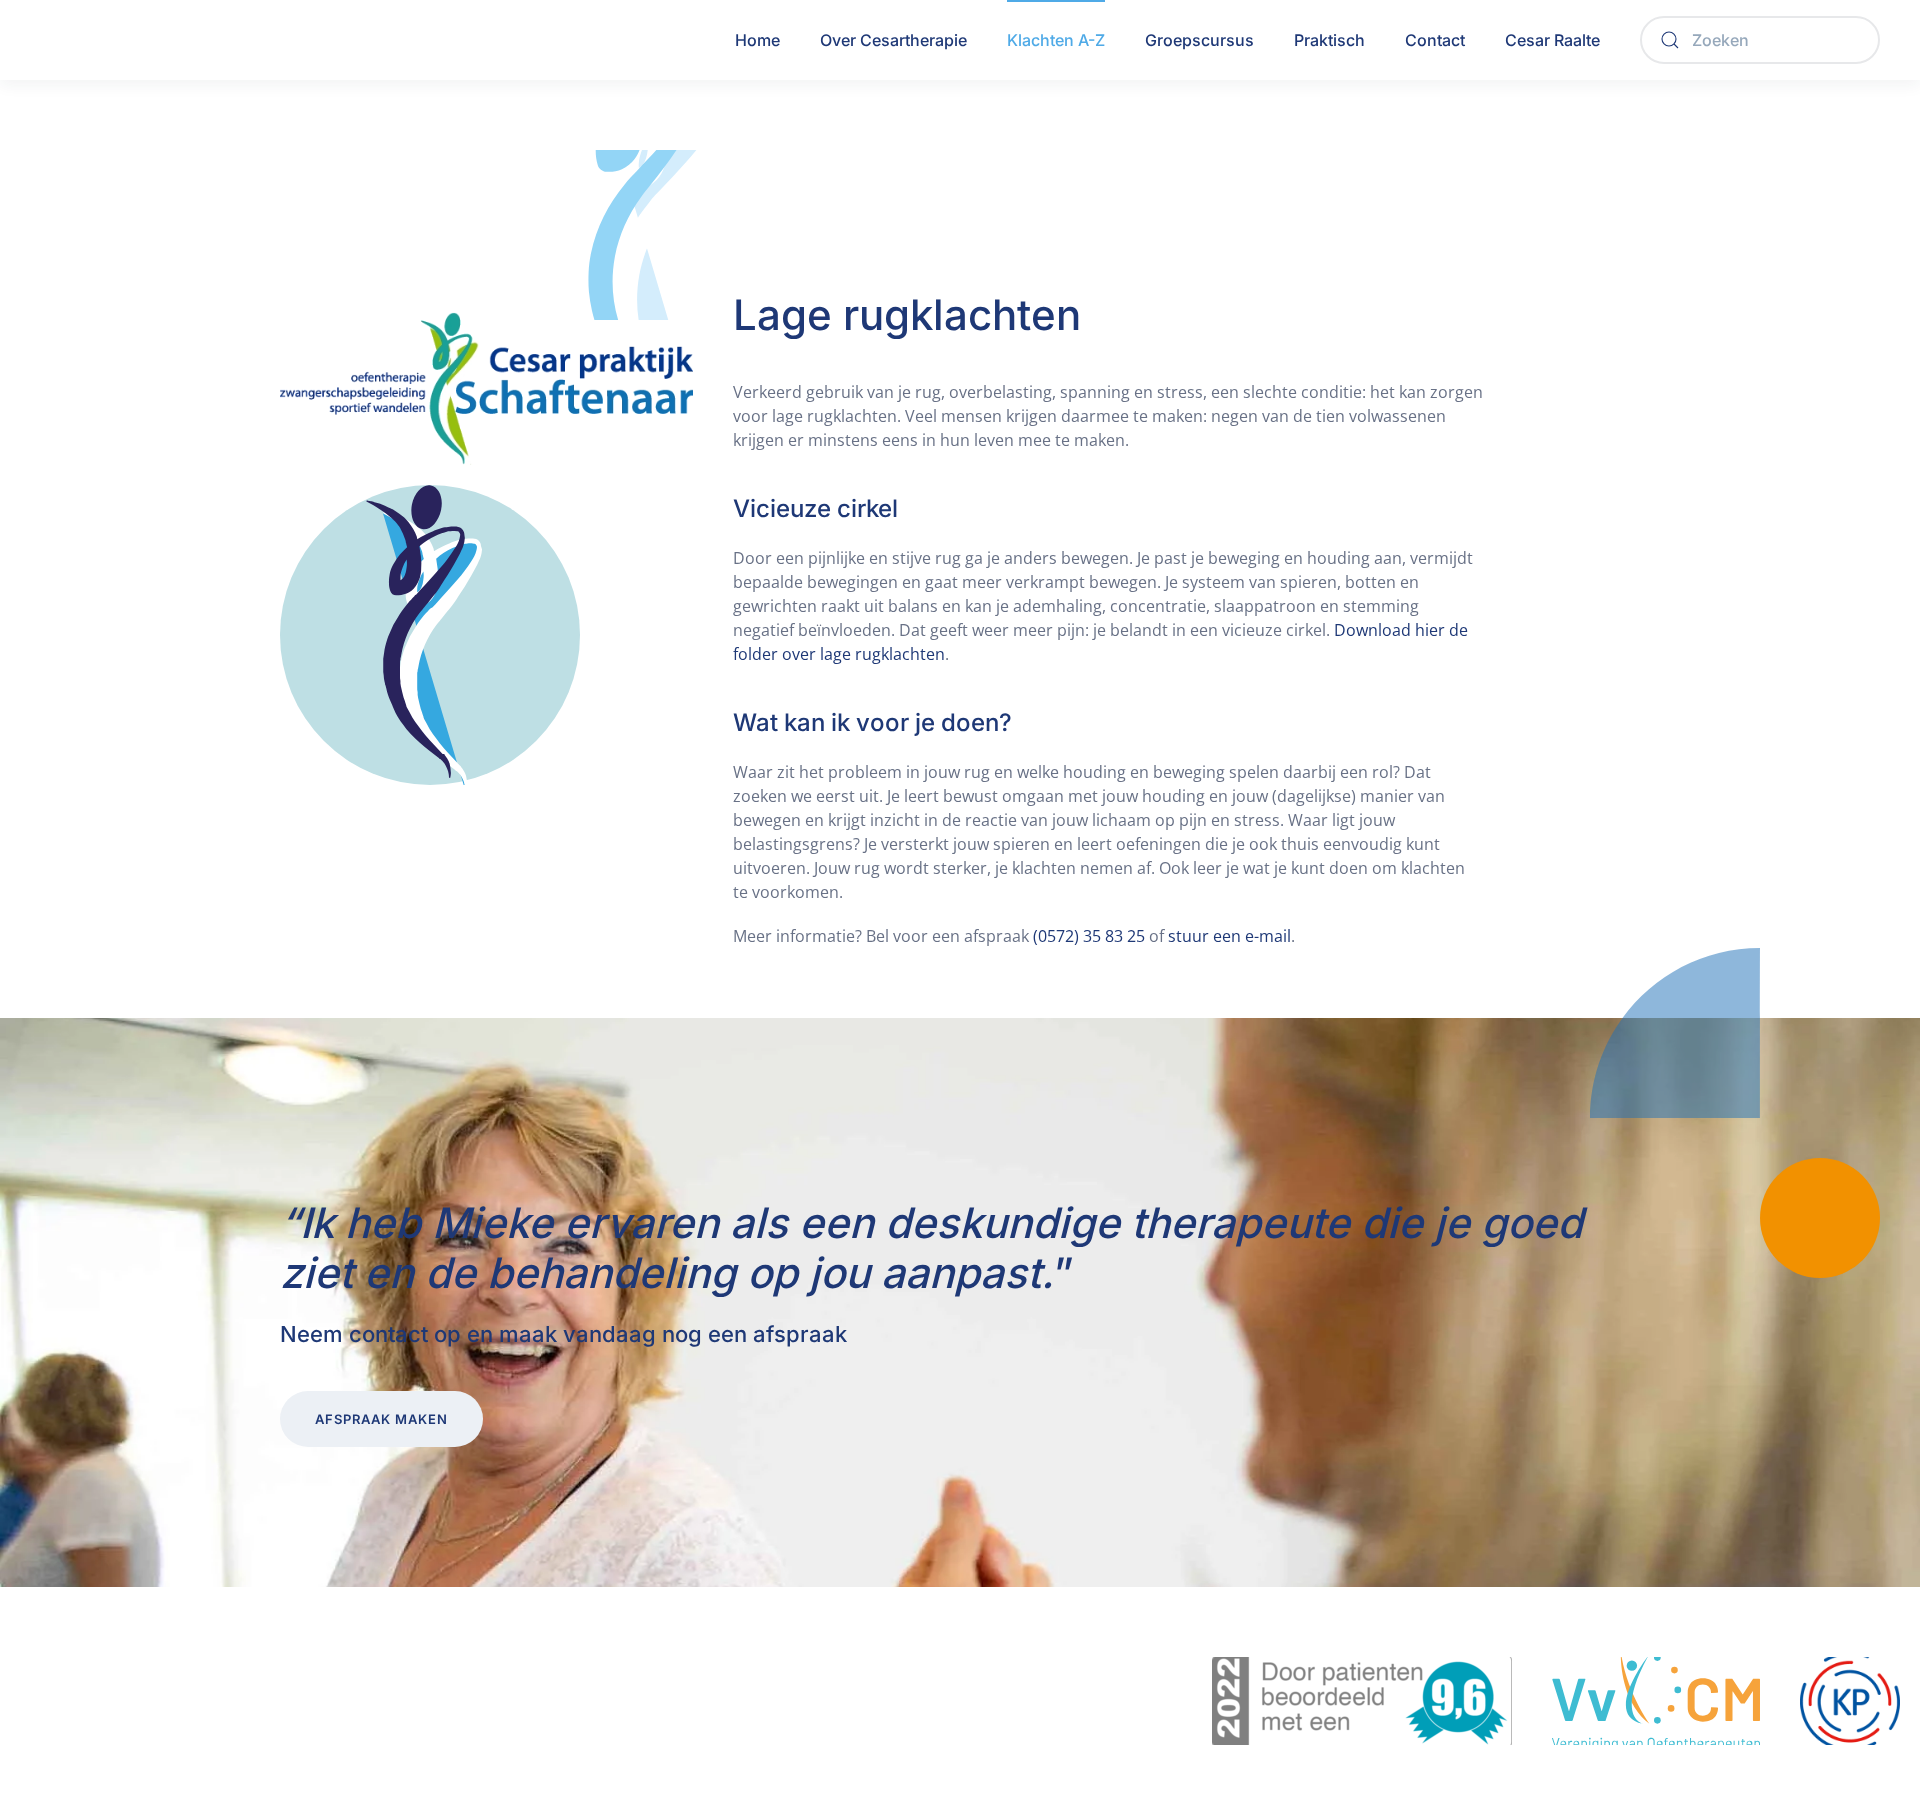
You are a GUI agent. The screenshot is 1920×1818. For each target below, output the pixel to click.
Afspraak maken (381, 1419)
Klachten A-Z (1056, 40)
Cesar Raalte (1552, 40)
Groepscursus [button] (1199, 40)
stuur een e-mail (1229, 936)
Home (757, 40)
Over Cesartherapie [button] (893, 40)
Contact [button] (1435, 40)
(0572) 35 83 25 (1089, 936)
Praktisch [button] (1329, 40)
